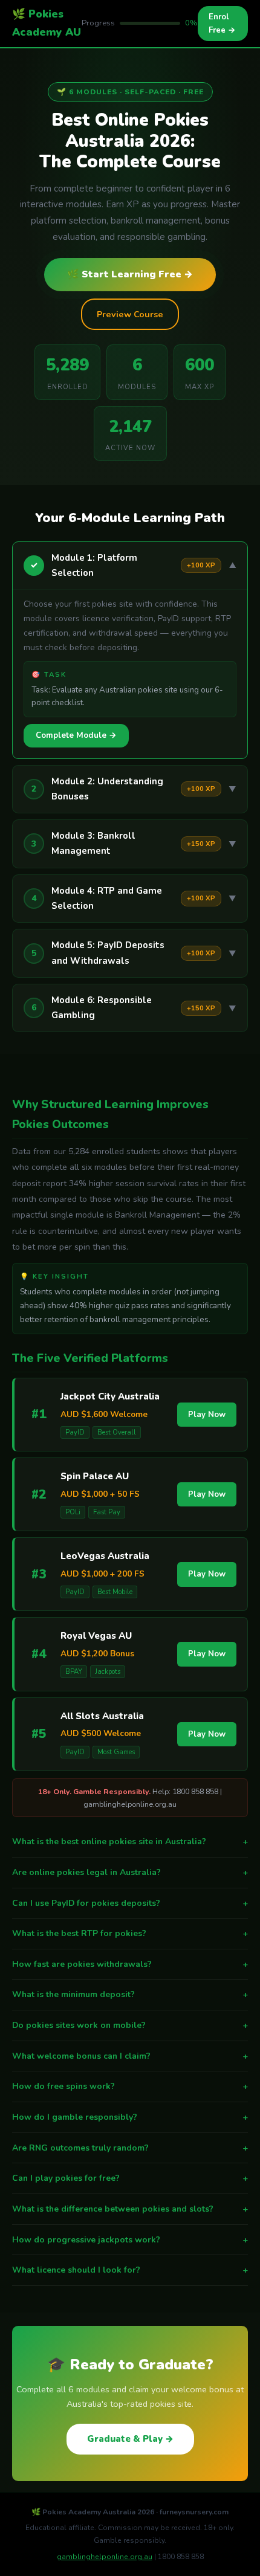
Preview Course (130, 314)
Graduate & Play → (130, 2439)
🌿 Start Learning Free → (130, 274)
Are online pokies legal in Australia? (130, 1872)
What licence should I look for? (130, 2270)
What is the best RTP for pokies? (130, 1933)
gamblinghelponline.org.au (105, 2557)
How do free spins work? (130, 2086)
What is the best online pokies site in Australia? (130, 1842)
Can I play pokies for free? (130, 2178)
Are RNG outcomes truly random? (130, 2148)
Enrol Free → (222, 24)
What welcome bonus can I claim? (130, 2056)
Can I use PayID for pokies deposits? (130, 1903)
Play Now (207, 1415)
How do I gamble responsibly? (130, 2117)
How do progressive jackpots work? (130, 2240)
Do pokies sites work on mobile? (130, 2025)
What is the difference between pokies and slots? (130, 2209)
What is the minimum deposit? (130, 1994)
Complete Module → (76, 735)
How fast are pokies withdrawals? (130, 1964)
